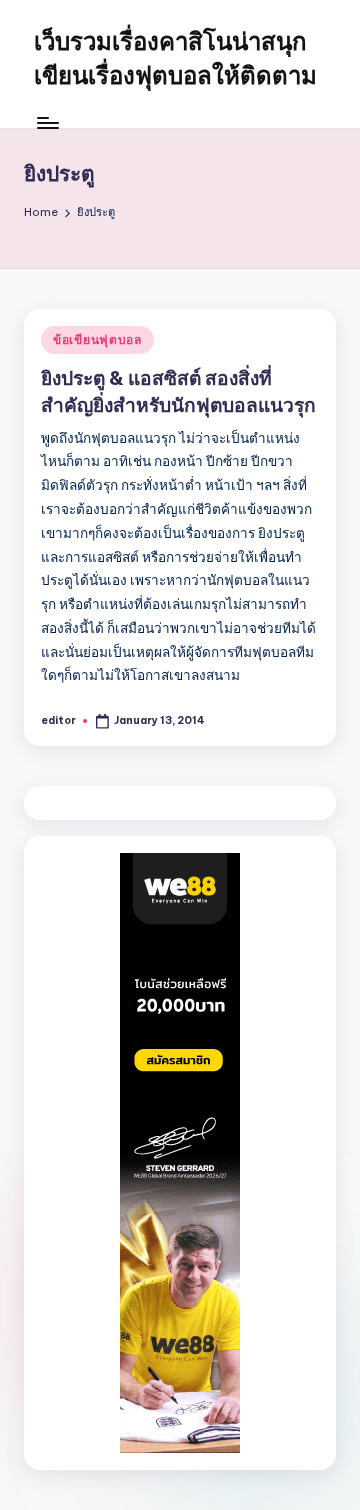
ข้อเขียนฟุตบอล (97, 339)
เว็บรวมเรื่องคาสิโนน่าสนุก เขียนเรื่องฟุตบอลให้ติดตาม (175, 58)
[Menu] (47, 122)
